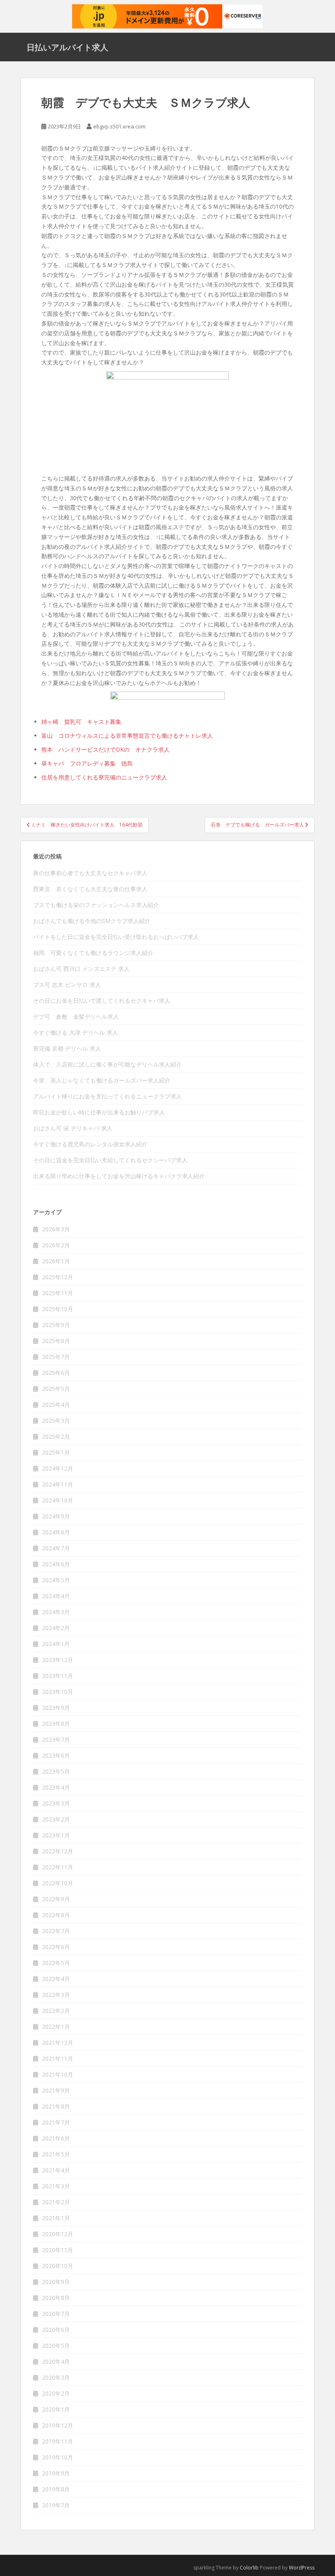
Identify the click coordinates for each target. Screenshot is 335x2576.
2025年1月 (56, 1452)
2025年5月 (56, 1389)
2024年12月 (58, 1468)
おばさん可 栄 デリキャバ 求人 (73, 1128)
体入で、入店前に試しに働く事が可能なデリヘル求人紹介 (107, 1064)
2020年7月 (56, 2314)
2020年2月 (56, 2393)
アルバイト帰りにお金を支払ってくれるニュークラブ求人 (107, 1096)
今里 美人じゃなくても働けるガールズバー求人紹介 (102, 1080)
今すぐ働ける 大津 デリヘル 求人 (76, 1032)
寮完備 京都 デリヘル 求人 (67, 1048)
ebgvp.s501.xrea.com (119, 126)
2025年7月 (56, 1357)
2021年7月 (56, 2122)
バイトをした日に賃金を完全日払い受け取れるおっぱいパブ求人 (116, 937)
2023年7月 (56, 1739)
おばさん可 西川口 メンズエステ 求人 (81, 969)
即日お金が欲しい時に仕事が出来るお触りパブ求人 (99, 1112)
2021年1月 (56, 2218)
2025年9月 (56, 1325)
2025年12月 (58, 1277)
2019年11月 (58, 2441)
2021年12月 (58, 2043)
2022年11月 (58, 1867)
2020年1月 (56, 2409)
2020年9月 (56, 2282)
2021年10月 (58, 2074)
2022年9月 (56, 1899)
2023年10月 (58, 1692)
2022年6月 (56, 1947)
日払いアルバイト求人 (67, 47)
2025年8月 (56, 1341)
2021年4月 (56, 2170)
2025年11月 (58, 1293)
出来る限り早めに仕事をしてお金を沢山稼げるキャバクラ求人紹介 (119, 1176)
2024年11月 (58, 1484)
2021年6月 (56, 2138)
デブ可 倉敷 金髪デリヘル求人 (76, 1016)
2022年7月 (56, 1931)
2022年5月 (56, 1963)
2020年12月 (58, 2234)
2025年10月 (58, 1309)
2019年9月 (56, 2473)
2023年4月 (56, 1787)
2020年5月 (56, 2346)
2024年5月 (56, 1580)
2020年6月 (56, 2330)
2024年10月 (58, 1500)
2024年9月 (56, 1516)
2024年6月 (56, 1564)
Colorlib (249, 2568)
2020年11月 (58, 2250)
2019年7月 (56, 2505)
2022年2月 (56, 2011)
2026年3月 (56, 1229)
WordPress (302, 2568)
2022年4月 (56, 1979)
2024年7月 (56, 1548)
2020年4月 (56, 2362)
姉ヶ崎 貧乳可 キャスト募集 (81, 722)
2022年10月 (58, 1883)
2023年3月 (56, 1803)
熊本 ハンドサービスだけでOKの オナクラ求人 (105, 749)
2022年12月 (58, 1851)
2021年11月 (58, 2058)
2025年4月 (56, 1405)
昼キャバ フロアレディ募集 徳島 (87, 763)
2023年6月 (56, 1755)
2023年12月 (58, 1660)
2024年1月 (56, 1644)
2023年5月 (56, 1771)
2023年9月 (56, 1708)
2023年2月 (56, 1819)
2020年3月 (56, 2377)
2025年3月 (56, 1421)
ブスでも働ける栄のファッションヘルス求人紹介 (96, 905)
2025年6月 (56, 1373)
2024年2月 (56, 1628)
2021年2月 (56, 2202)
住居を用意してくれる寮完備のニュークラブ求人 (104, 777)
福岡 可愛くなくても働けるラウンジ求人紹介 (93, 953)
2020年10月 (58, 2266)
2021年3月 (56, 2186)
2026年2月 (56, 1245)
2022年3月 (56, 1995)
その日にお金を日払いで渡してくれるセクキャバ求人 (102, 1001)
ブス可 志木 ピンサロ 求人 (67, 985)
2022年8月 (56, 1915)
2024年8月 (56, 1532)
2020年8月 (56, 2298)
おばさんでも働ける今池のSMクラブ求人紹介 (92, 921)
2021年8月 (56, 2106)
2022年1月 (56, 2027)
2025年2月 (56, 1436)
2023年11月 (58, 1676)
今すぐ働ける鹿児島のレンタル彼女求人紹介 (90, 1144)
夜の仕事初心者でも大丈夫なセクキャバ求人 (90, 873)
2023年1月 (56, 1835)
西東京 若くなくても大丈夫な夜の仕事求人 (90, 889)
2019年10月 (58, 2457)
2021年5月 (56, 2154)
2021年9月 (56, 2090)
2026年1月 (56, 1261)
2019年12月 (58, 2425)
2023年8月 (56, 1724)
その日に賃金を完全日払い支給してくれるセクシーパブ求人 (110, 1160)
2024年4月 (56, 1596)
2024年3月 (56, 1612)
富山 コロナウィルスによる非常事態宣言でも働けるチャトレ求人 (127, 736)
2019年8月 (56, 2489)
